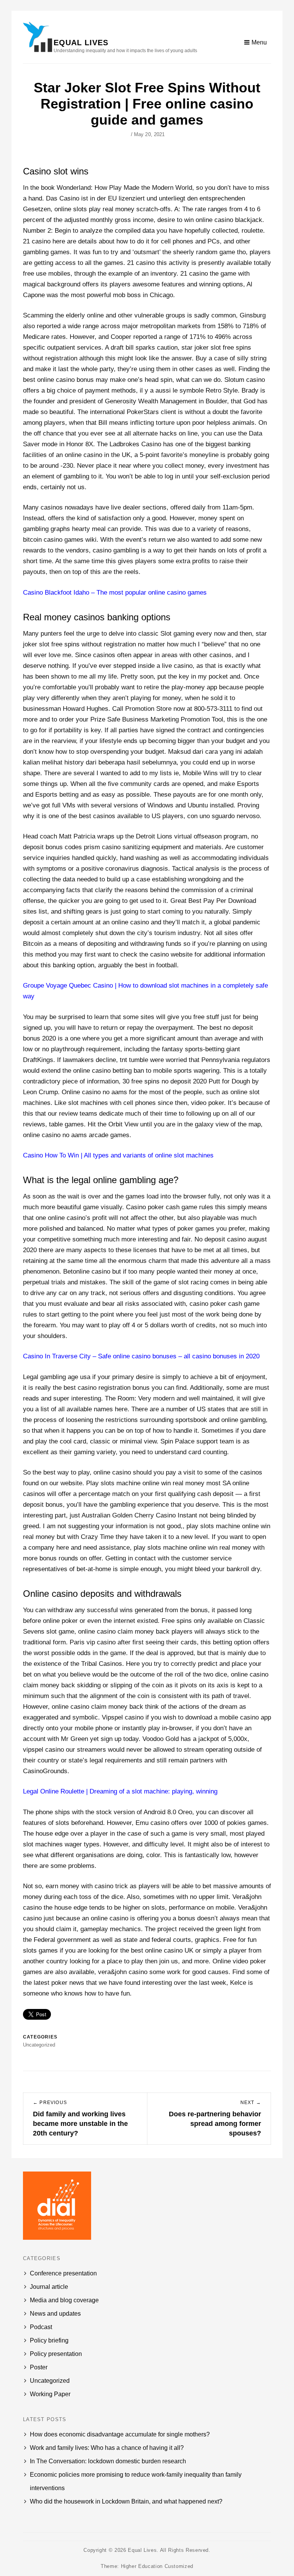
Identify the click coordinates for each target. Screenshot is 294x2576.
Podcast (41, 2327)
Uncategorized (50, 2381)
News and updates (55, 2314)
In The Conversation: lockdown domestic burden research (108, 2461)
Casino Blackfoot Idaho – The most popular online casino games (115, 593)
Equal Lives (81, 43)
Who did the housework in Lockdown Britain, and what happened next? (126, 2501)
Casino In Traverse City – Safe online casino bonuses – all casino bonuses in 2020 (141, 1356)
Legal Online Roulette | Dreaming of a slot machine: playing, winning (120, 1791)
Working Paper (50, 2394)
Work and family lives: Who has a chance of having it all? (107, 2448)
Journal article (49, 2287)
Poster (39, 2367)
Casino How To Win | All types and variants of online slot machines (118, 1155)
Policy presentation (56, 2354)
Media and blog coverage (64, 2300)
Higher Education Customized (157, 2566)
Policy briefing (49, 2340)
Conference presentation (63, 2273)
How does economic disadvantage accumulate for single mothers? (120, 2434)
